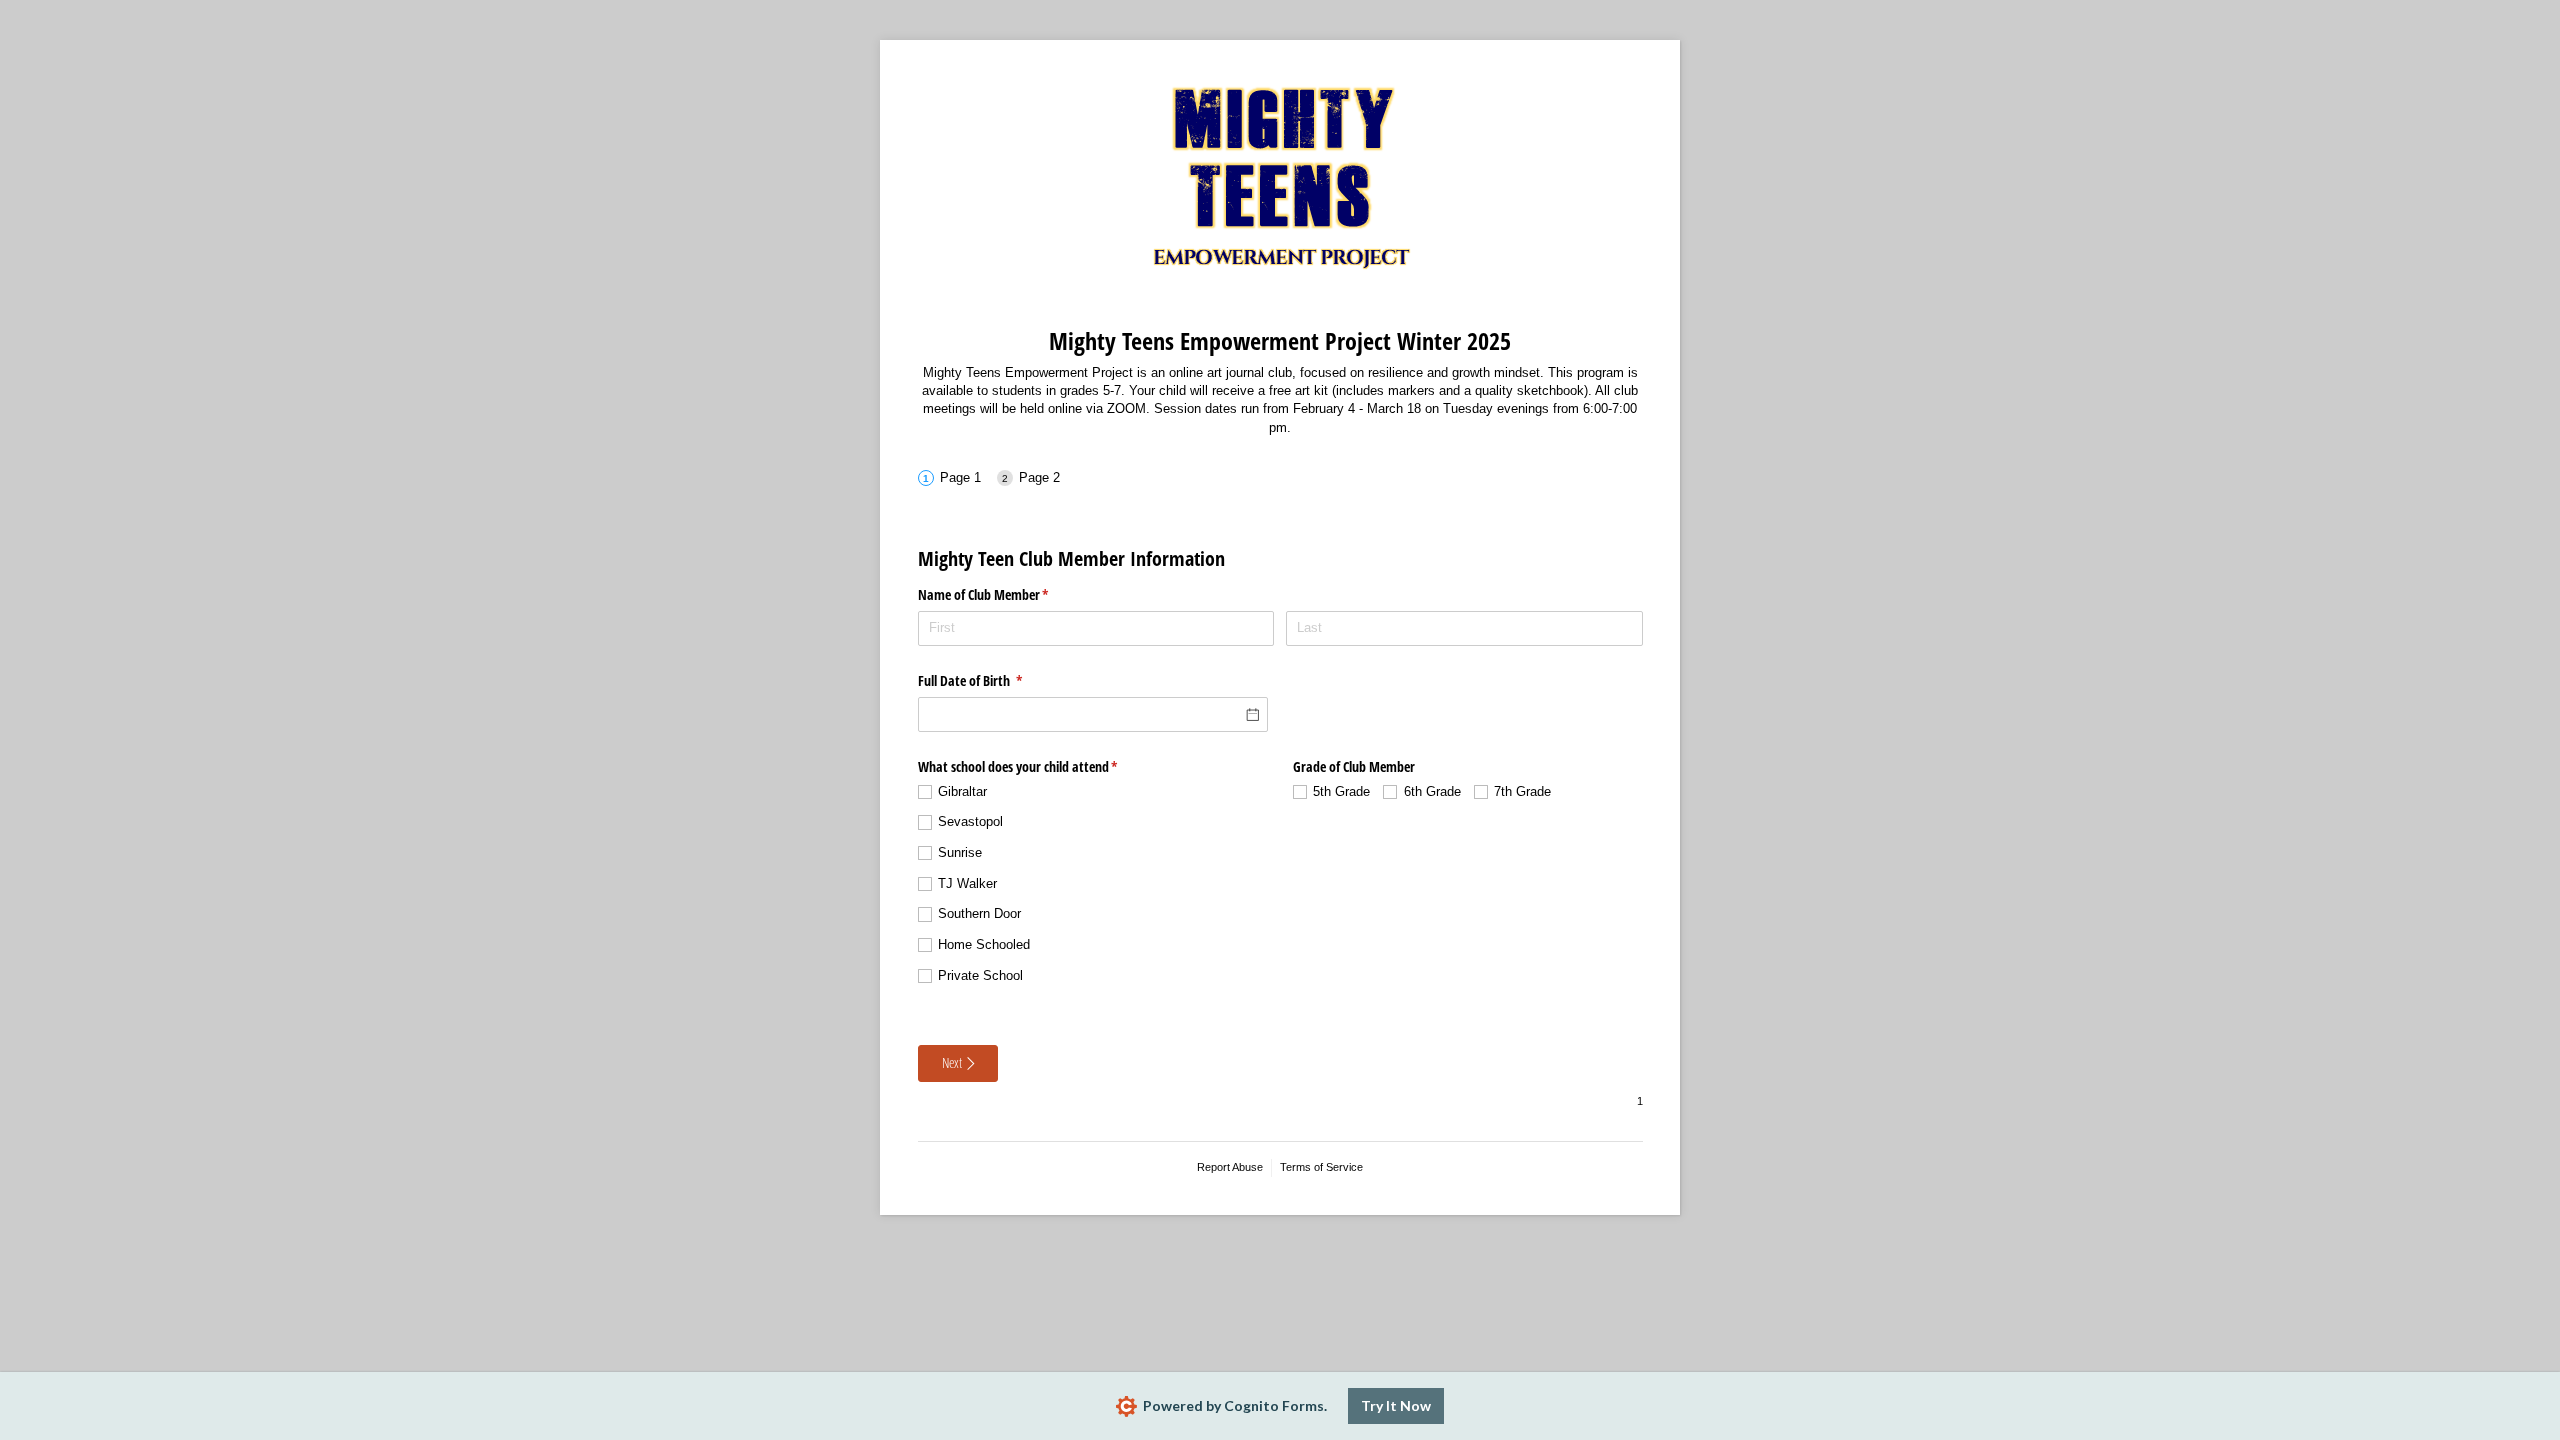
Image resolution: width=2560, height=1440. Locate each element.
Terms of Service (1321, 1167)
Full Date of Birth (994, 680)
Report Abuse (1230, 1167)
